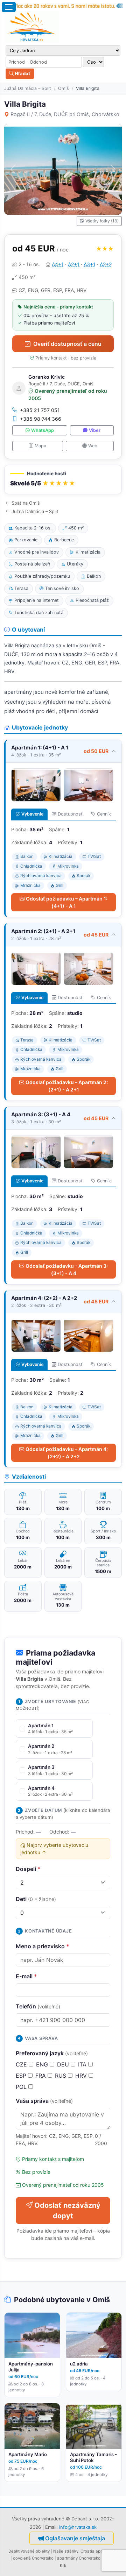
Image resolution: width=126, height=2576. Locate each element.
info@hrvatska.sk (78, 2527)
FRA (41, 2076)
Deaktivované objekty (29, 2551)
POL (22, 2087)
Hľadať (22, 73)
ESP (22, 2076)
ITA (83, 2064)
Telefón (38, 2006)
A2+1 (74, 264)
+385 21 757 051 (40, 410)
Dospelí (28, 1869)
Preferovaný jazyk (52, 2053)
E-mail (26, 1976)
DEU (64, 2064)
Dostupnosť (70, 814)
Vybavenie (32, 814)
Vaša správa (44, 2101)
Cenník (104, 814)
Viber (95, 430)
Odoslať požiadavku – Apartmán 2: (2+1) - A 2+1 (67, 1086)
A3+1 (90, 264)
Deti (36, 1899)
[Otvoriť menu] (9, 7)
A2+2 (106, 264)
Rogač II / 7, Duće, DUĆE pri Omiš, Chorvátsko (65, 114)
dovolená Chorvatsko (33, 2558)
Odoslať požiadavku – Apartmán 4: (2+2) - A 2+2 (67, 1453)
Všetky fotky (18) (102, 221)
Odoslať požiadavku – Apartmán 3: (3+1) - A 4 (67, 1269)
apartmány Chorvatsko (79, 2558)
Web (93, 446)
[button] (63, 480)
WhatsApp (43, 430)
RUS (61, 2076)
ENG (43, 2064)
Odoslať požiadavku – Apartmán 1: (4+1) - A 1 (67, 902)
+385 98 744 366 (41, 419)
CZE (22, 2064)
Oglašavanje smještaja (75, 2538)
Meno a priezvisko (43, 1946)
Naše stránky (66, 2551)
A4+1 (58, 264)
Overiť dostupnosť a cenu (67, 344)
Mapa (40, 446)
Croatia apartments (99, 2551)
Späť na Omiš (26, 503)
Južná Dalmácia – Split (28, 88)
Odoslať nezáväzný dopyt (67, 2211)
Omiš (64, 88)
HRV (82, 2076)
